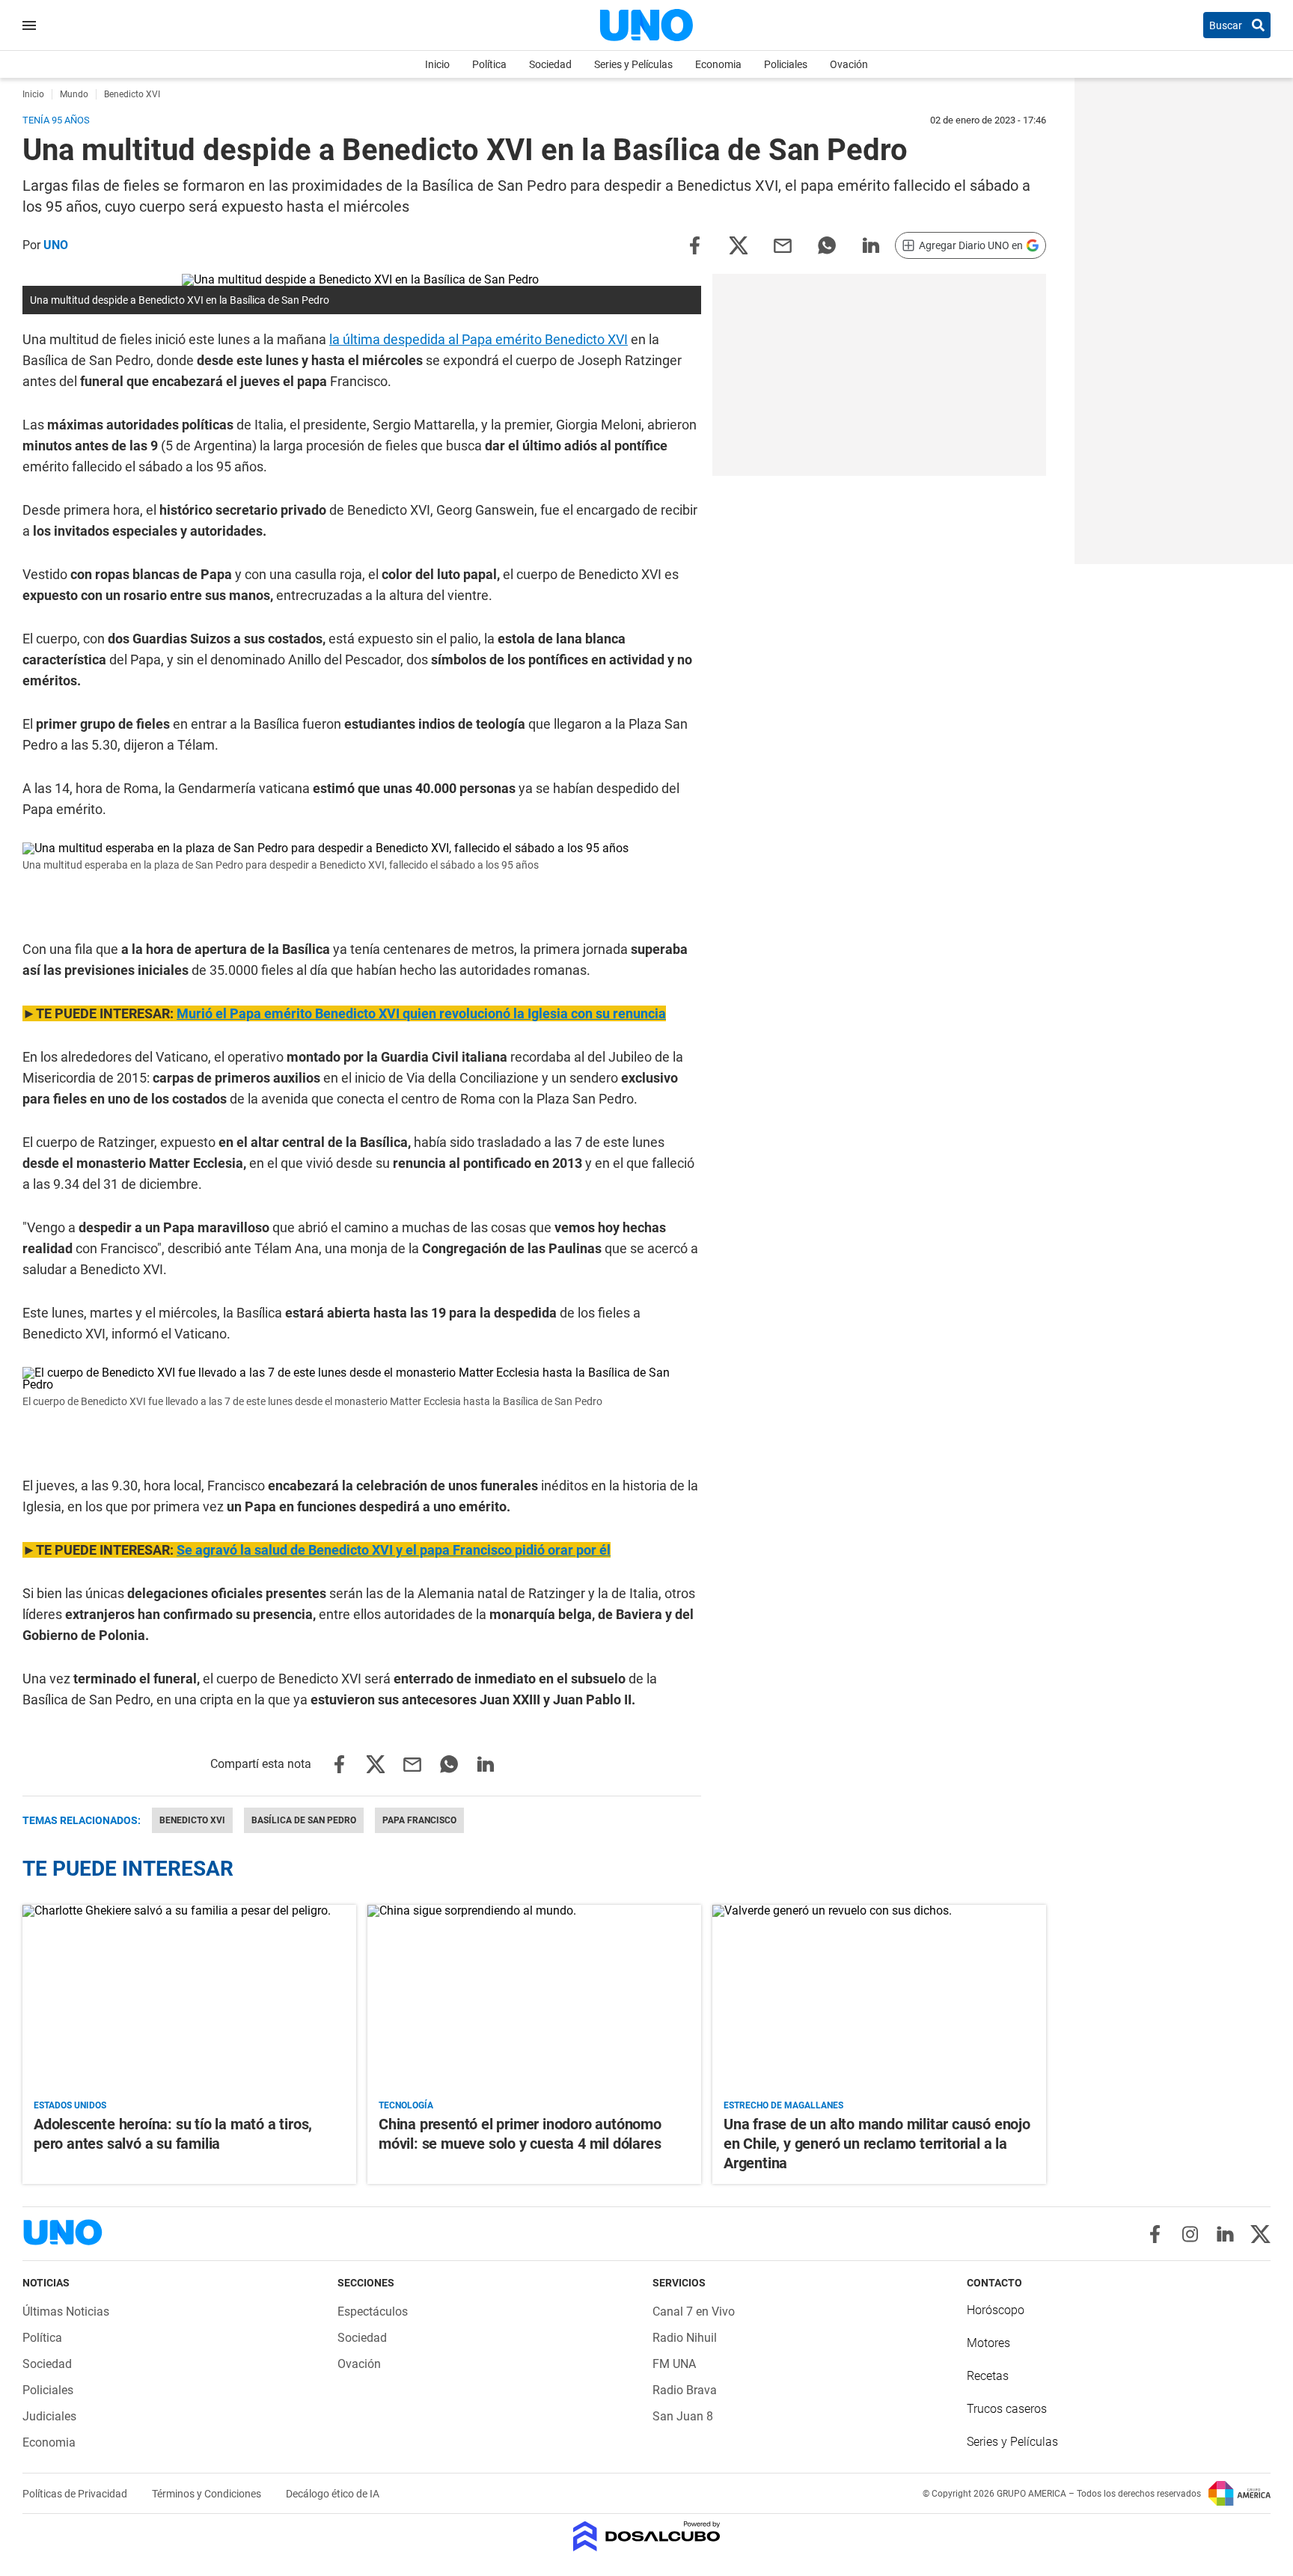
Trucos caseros (1007, 2409)
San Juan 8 (683, 2416)
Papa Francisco (419, 1820)
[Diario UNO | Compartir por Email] (783, 244)
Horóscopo (996, 2310)
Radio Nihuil (685, 2338)
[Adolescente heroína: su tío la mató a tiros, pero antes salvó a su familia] (189, 1999)
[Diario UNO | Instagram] (1190, 2234)
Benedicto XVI (192, 1820)
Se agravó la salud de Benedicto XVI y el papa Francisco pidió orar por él (394, 1550)
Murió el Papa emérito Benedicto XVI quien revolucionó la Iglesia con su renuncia (421, 1013)
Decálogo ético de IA (333, 2494)
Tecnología (406, 2105)
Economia (718, 64)
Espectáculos (373, 2312)
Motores (988, 2343)
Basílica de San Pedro (304, 1820)
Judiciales (49, 2416)
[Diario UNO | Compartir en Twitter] (739, 244)
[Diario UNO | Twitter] (1260, 2234)
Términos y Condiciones (208, 2494)
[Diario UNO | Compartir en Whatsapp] (827, 244)
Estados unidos (70, 2105)
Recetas (988, 2376)
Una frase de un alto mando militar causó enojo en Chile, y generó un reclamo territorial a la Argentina (877, 2144)
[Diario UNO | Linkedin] (1225, 2234)
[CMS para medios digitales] (647, 2537)
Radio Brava (685, 2390)
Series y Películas (633, 64)
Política (489, 64)
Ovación (849, 64)
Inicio (437, 64)
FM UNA (674, 2364)
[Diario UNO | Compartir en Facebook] (694, 244)
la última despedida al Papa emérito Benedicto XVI (479, 339)
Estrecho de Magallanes (783, 2105)
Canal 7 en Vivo (694, 2312)
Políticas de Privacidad (76, 2494)
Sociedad (550, 64)
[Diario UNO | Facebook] (1155, 2234)
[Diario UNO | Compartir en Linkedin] (871, 244)
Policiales (786, 64)
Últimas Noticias (66, 2312)
